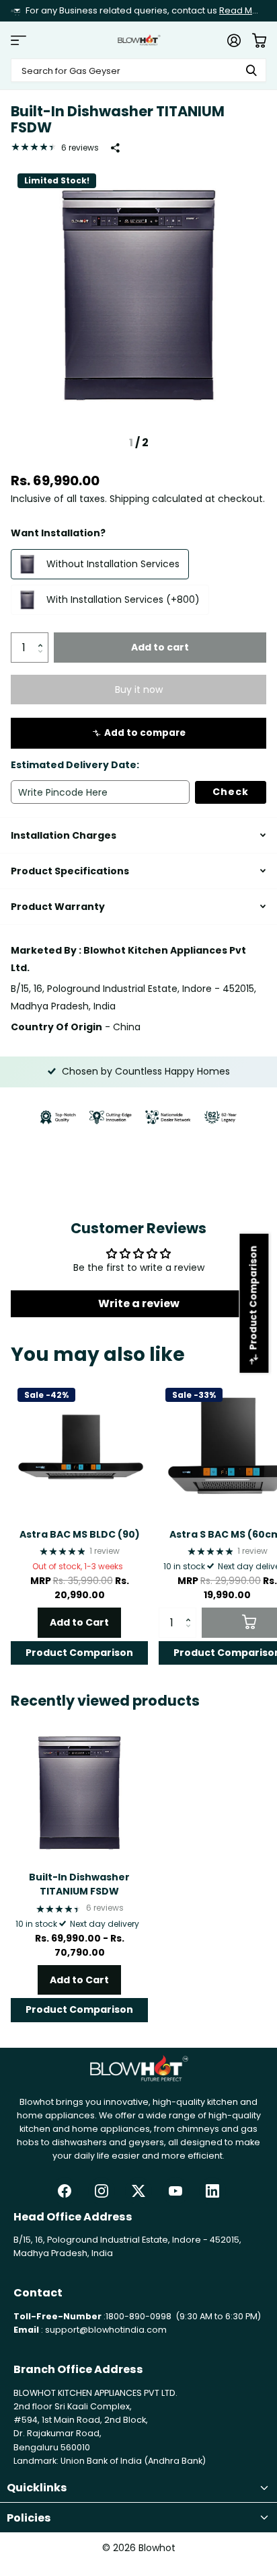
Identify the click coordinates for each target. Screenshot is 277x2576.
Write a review (139, 1303)
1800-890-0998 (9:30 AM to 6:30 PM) (183, 2316)
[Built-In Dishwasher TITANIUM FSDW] (79, 1792)
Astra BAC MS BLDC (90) (80, 1534)
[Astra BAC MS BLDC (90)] (79, 1450)
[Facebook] (65, 2191)
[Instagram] (102, 2191)
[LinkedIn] (212, 2191)
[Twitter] (138, 2191)
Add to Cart (79, 1622)
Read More (243, 10)
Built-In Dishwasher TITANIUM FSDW (79, 1884)
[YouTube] (175, 2191)
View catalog (18, 40)
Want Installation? (58, 533)
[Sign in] (234, 40)
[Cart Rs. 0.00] (259, 40)
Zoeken (251, 70)
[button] (43, 636)
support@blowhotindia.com (106, 2330)
